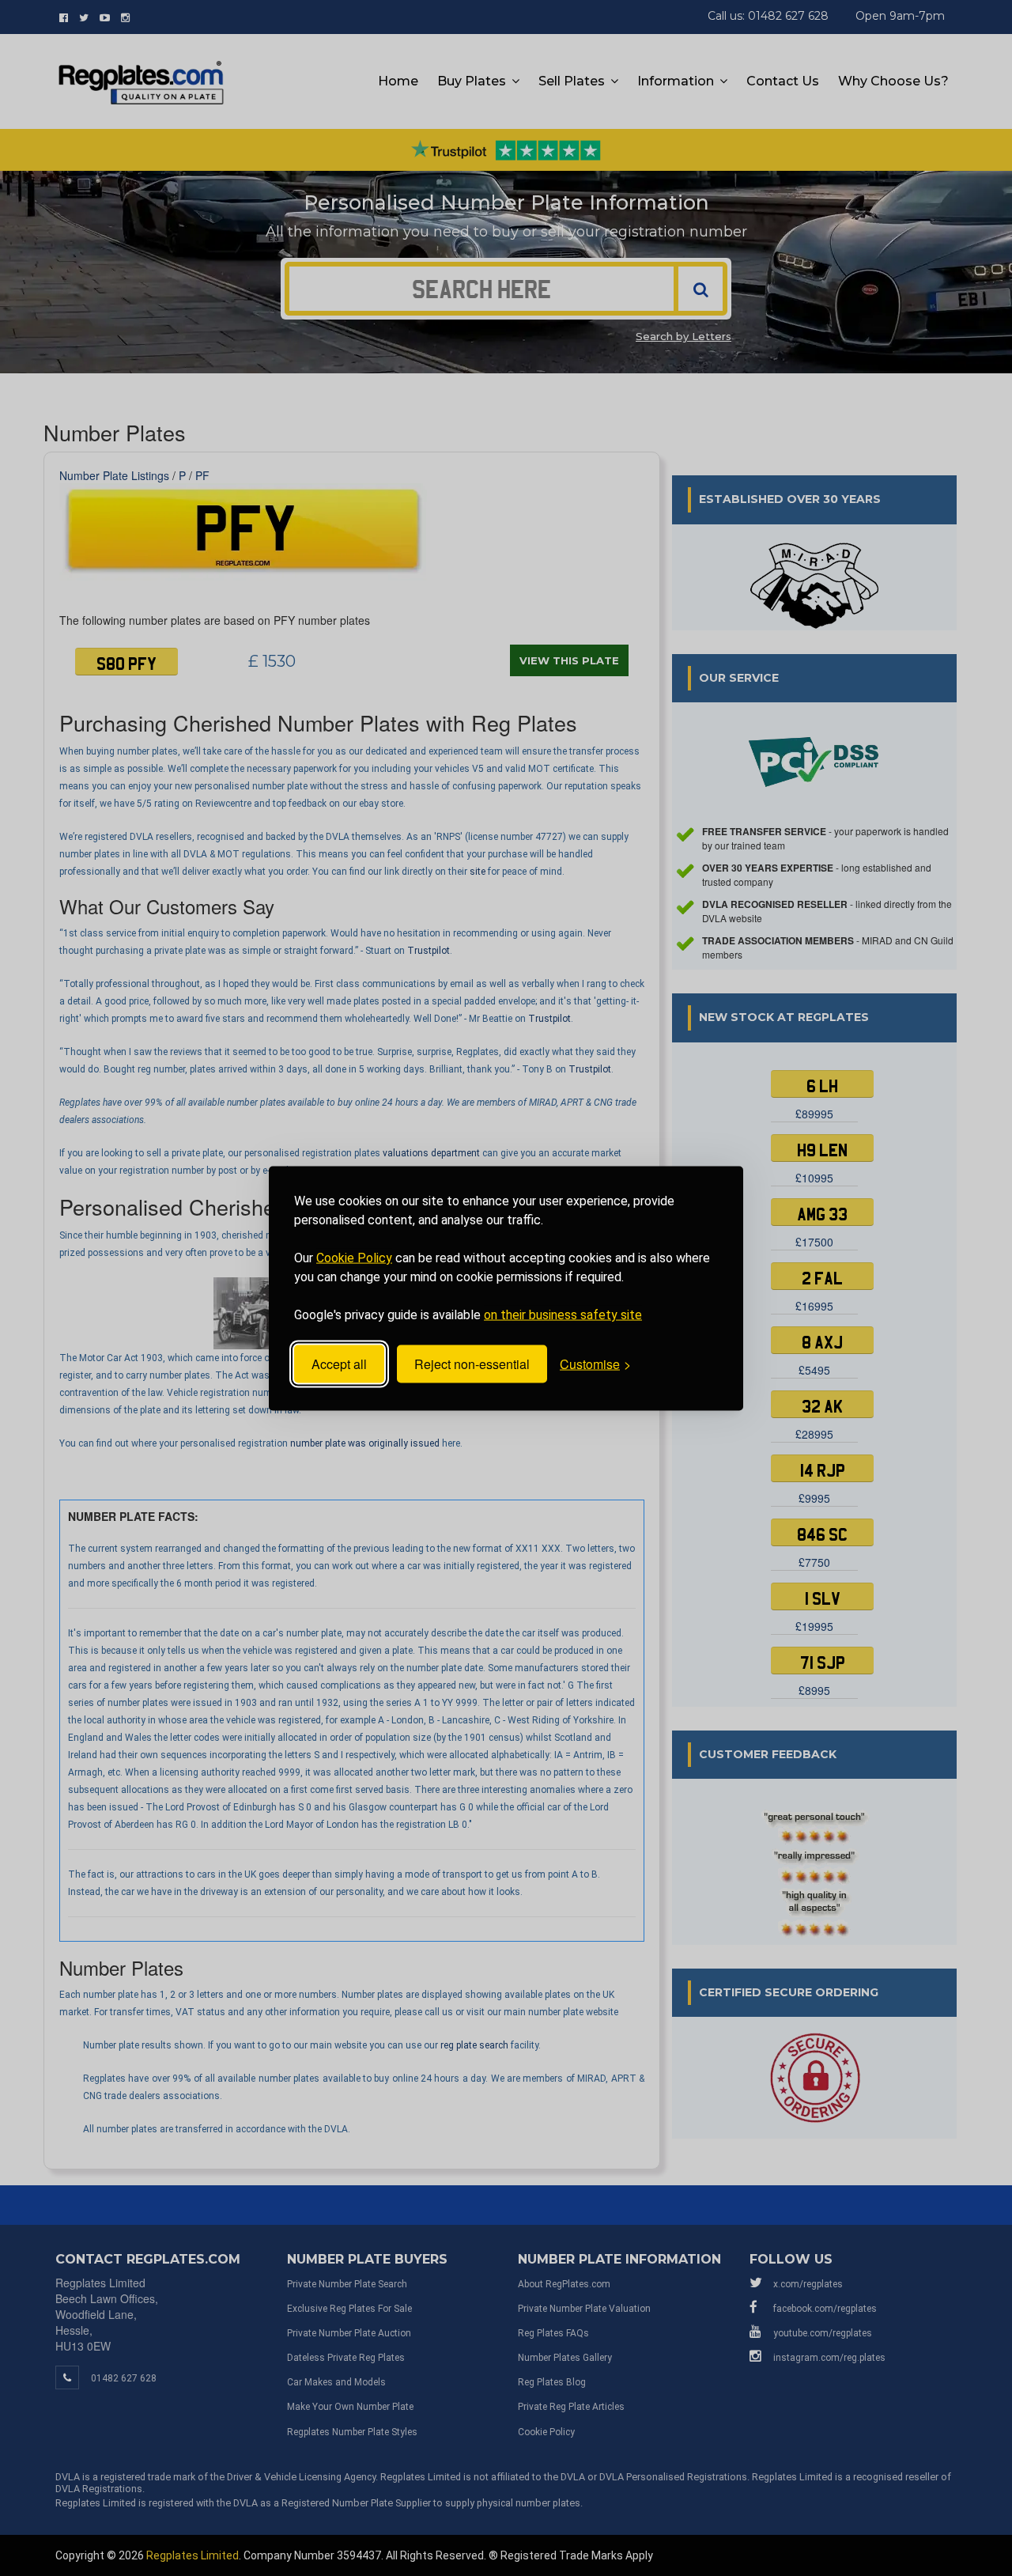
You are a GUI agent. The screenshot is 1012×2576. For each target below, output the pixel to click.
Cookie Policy (354, 1257)
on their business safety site (563, 1314)
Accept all (339, 1364)
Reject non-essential (472, 1364)
